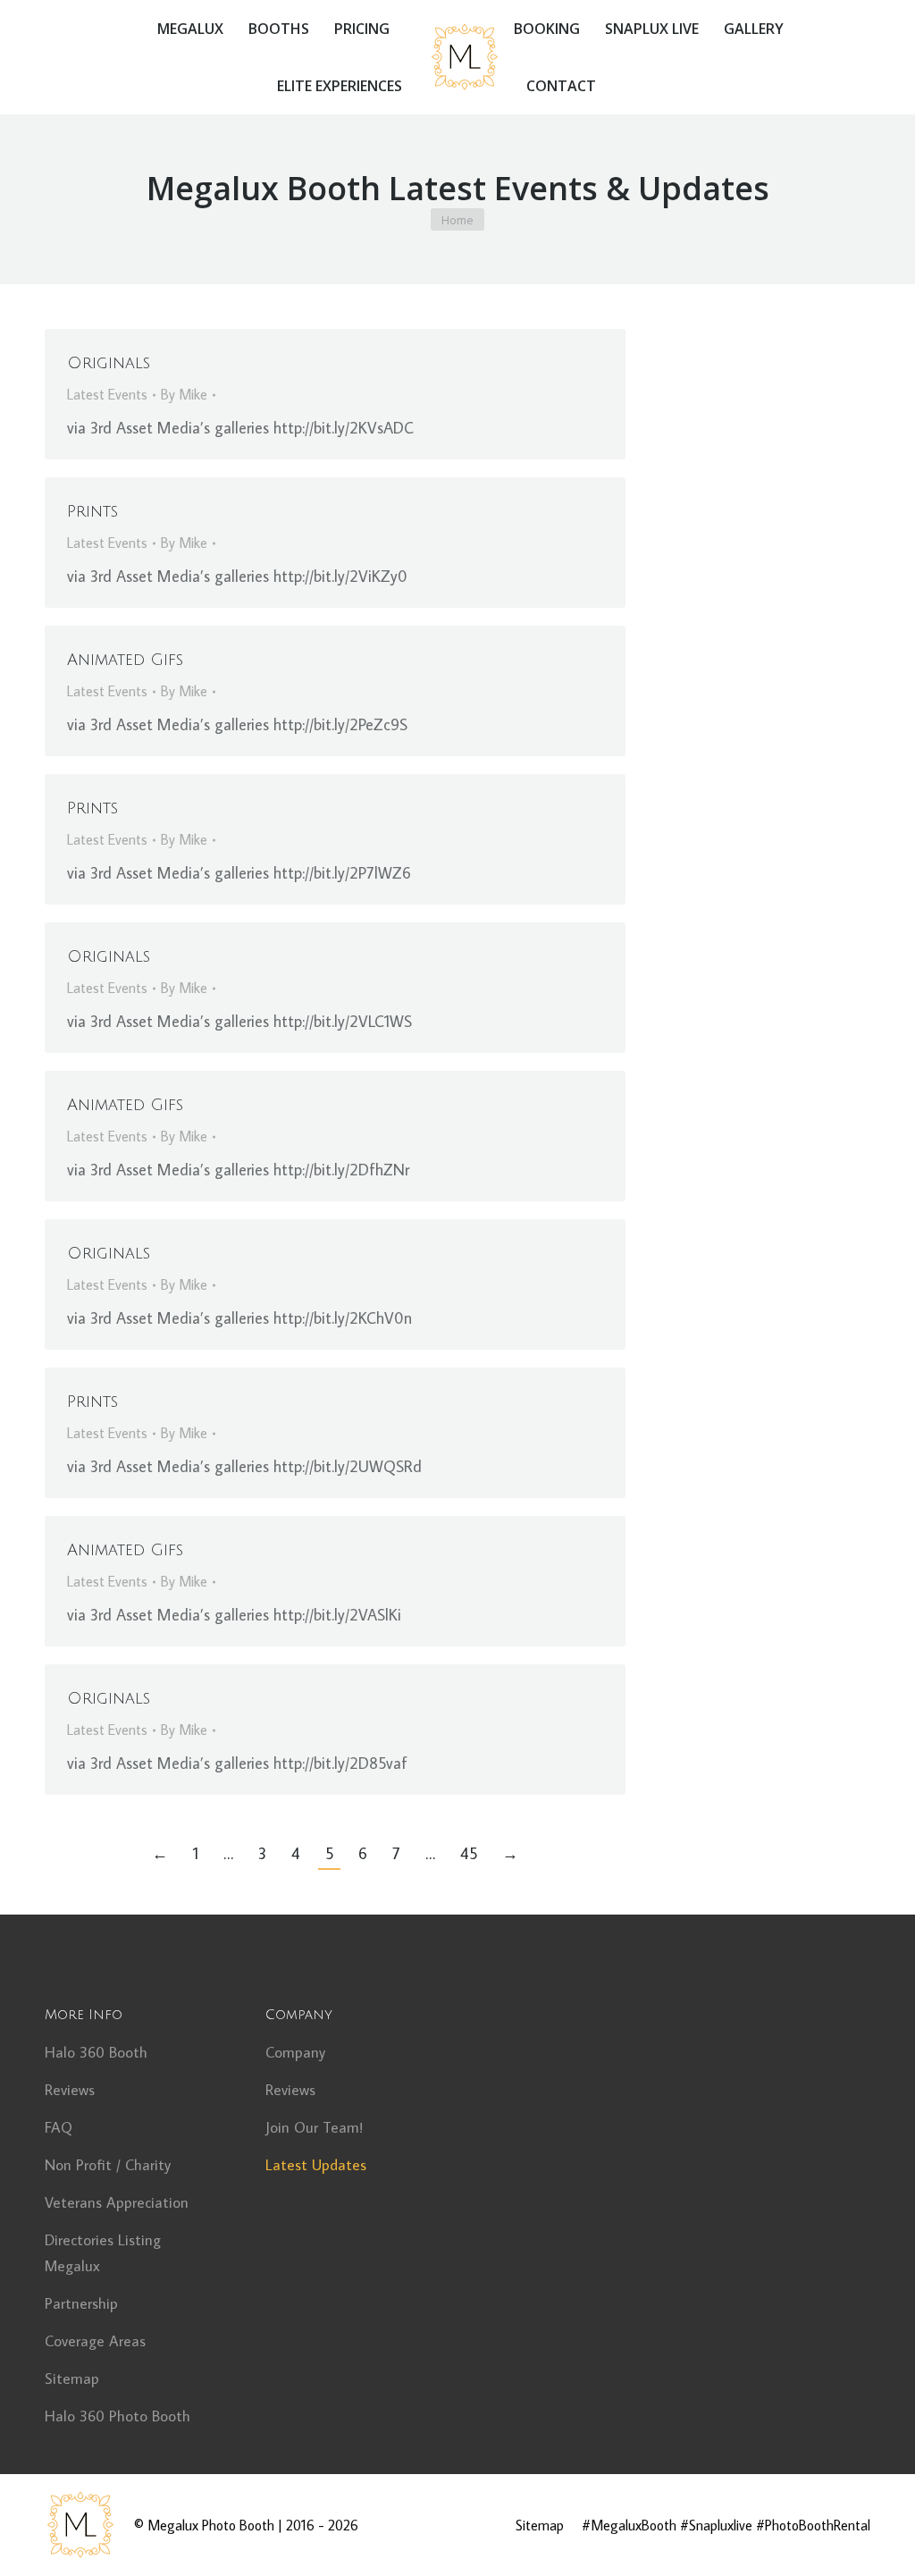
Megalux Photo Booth (211, 2525)
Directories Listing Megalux (103, 2253)
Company (295, 2052)
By (184, 394)
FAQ (59, 2127)
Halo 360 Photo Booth (118, 2416)
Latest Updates (316, 2165)
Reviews (70, 2090)
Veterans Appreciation (117, 2202)
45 (469, 1853)
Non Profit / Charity (108, 2165)
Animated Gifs (125, 660)
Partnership (81, 2303)
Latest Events (107, 394)
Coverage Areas (95, 2341)
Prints (92, 511)
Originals (109, 363)
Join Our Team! (314, 2127)
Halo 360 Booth (96, 2052)
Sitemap (72, 2378)
